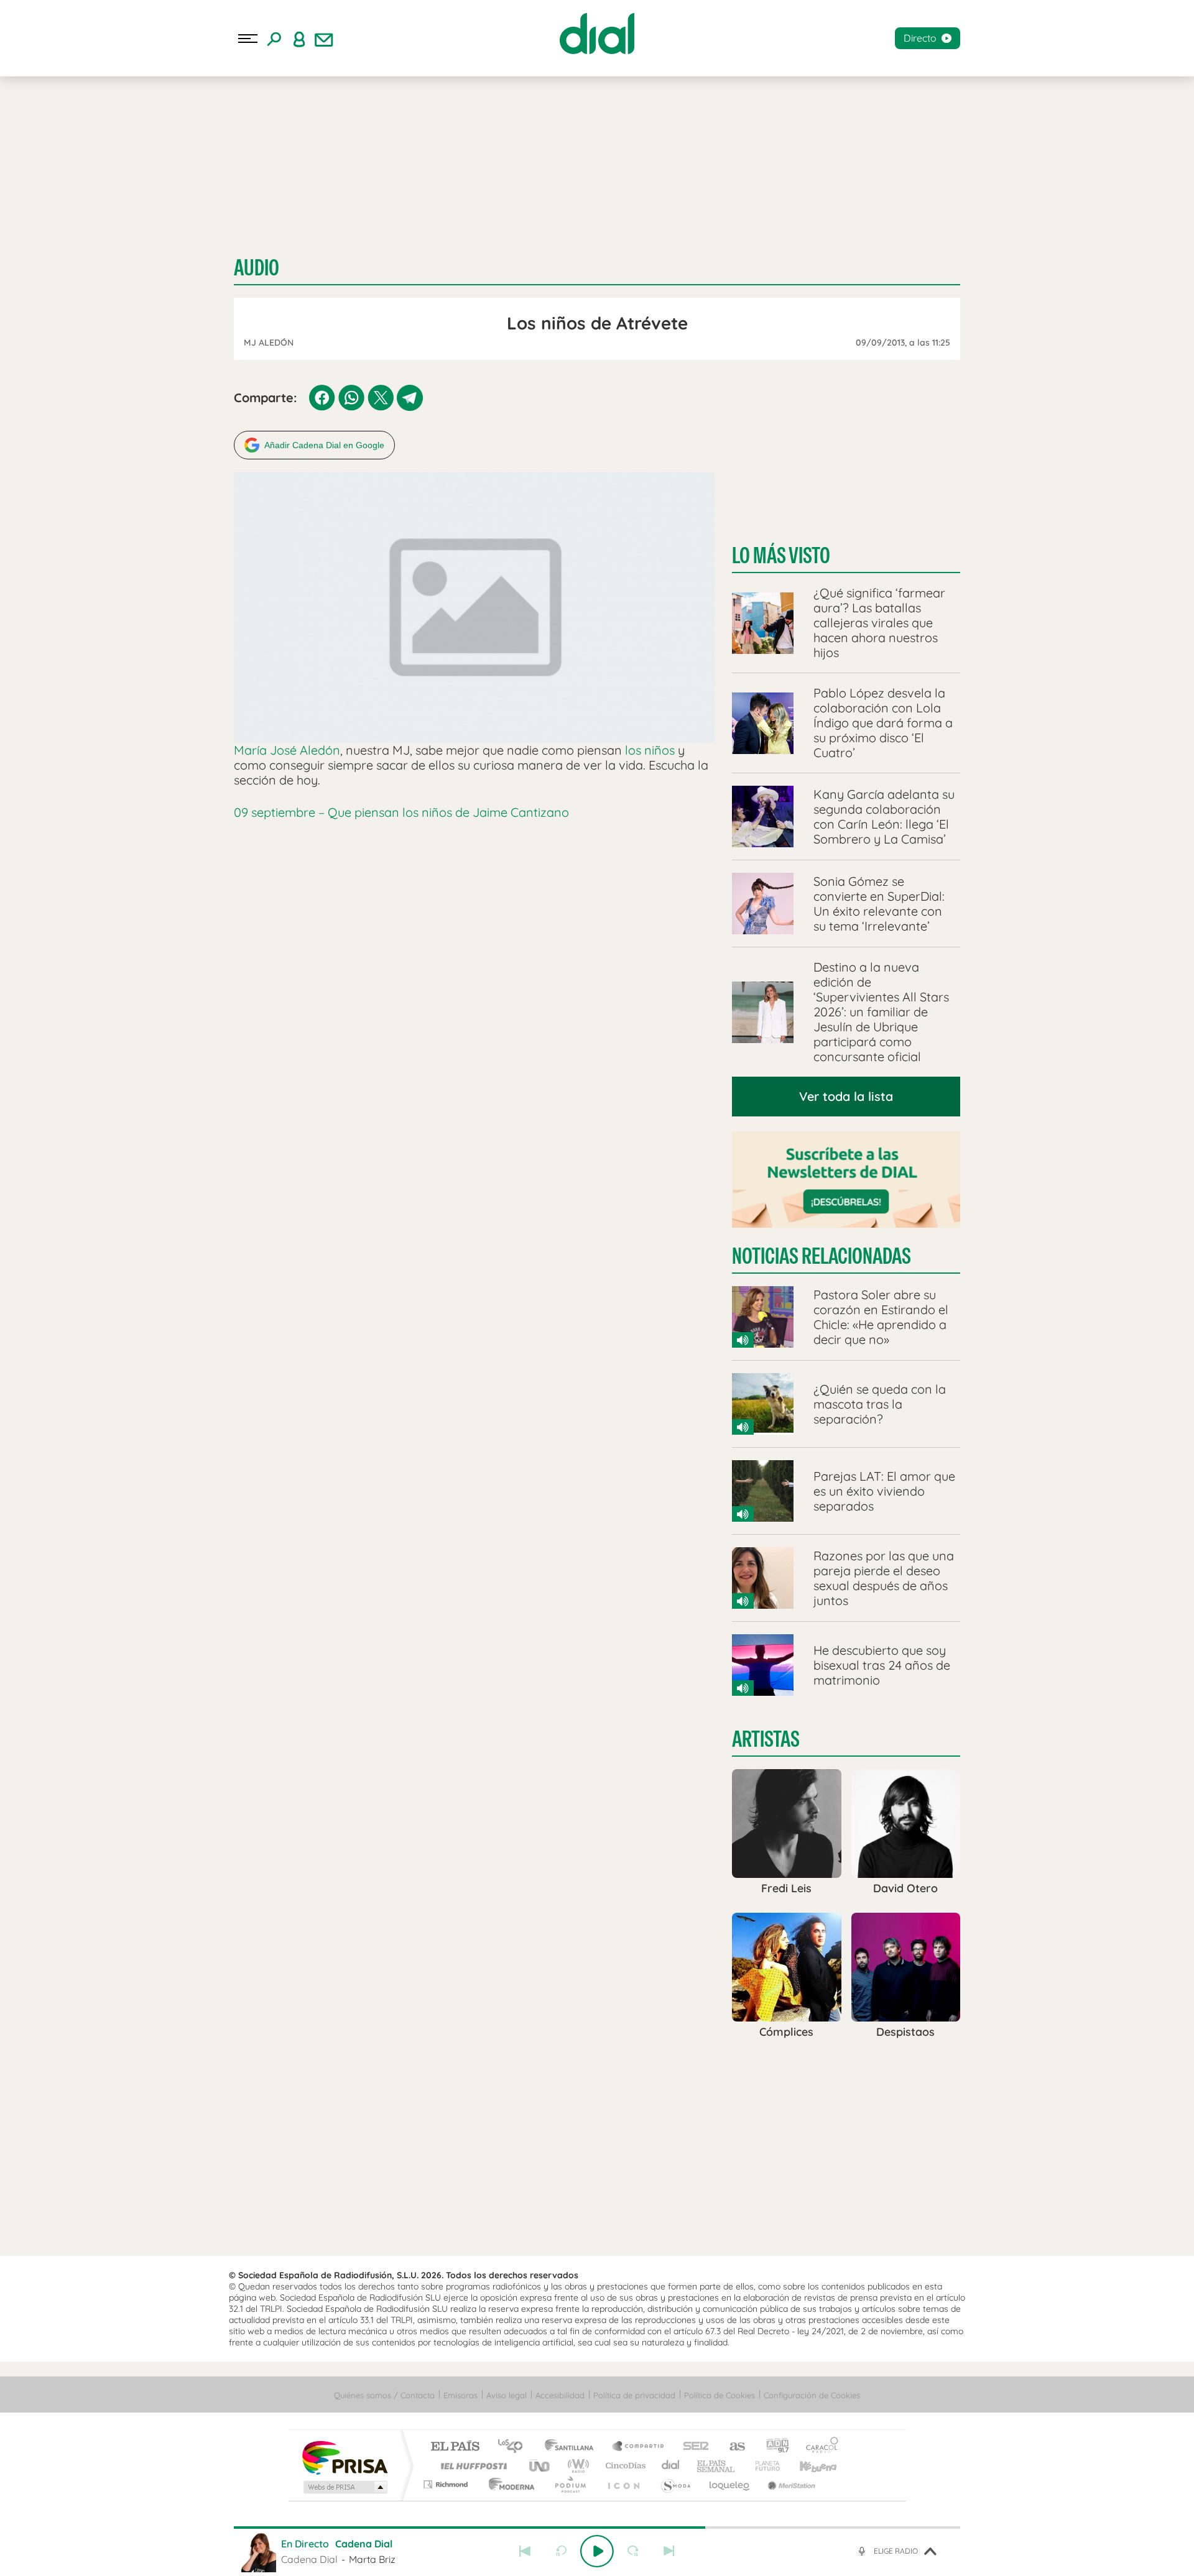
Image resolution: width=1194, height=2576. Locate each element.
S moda (675, 2484)
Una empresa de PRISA (345, 2457)
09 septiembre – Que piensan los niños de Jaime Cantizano (401, 812)
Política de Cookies (720, 2395)
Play (597, 2551)
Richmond (447, 2484)
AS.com (732, 2447)
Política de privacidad (634, 2395)
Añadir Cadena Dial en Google (324, 445)
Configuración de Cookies (812, 2395)
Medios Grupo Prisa (344, 2487)
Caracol (818, 2447)
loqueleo (730, 2484)
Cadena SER (692, 2447)
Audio (257, 268)
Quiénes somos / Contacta (384, 2395)
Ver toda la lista (846, 1096)
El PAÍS (455, 2447)
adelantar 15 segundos (633, 2551)
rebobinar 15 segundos (561, 2551)
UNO (540, 2466)
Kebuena (807, 2466)
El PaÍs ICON (623, 2484)
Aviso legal (507, 2395)
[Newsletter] (324, 39)
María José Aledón (287, 750)
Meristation (790, 2484)
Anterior (525, 2551)
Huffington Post (471, 2466)
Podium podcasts (570, 2484)
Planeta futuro (762, 2466)
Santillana (573, 2447)
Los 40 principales (515, 2447)
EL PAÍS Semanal (717, 2466)
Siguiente (669, 2551)
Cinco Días (624, 2466)
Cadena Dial (671, 2466)
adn (773, 2447)
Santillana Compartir (639, 2447)
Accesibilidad (560, 2395)
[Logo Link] (597, 34)
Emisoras (460, 2395)
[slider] (597, 2528)
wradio (576, 2466)
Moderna (508, 2484)
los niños (650, 750)
